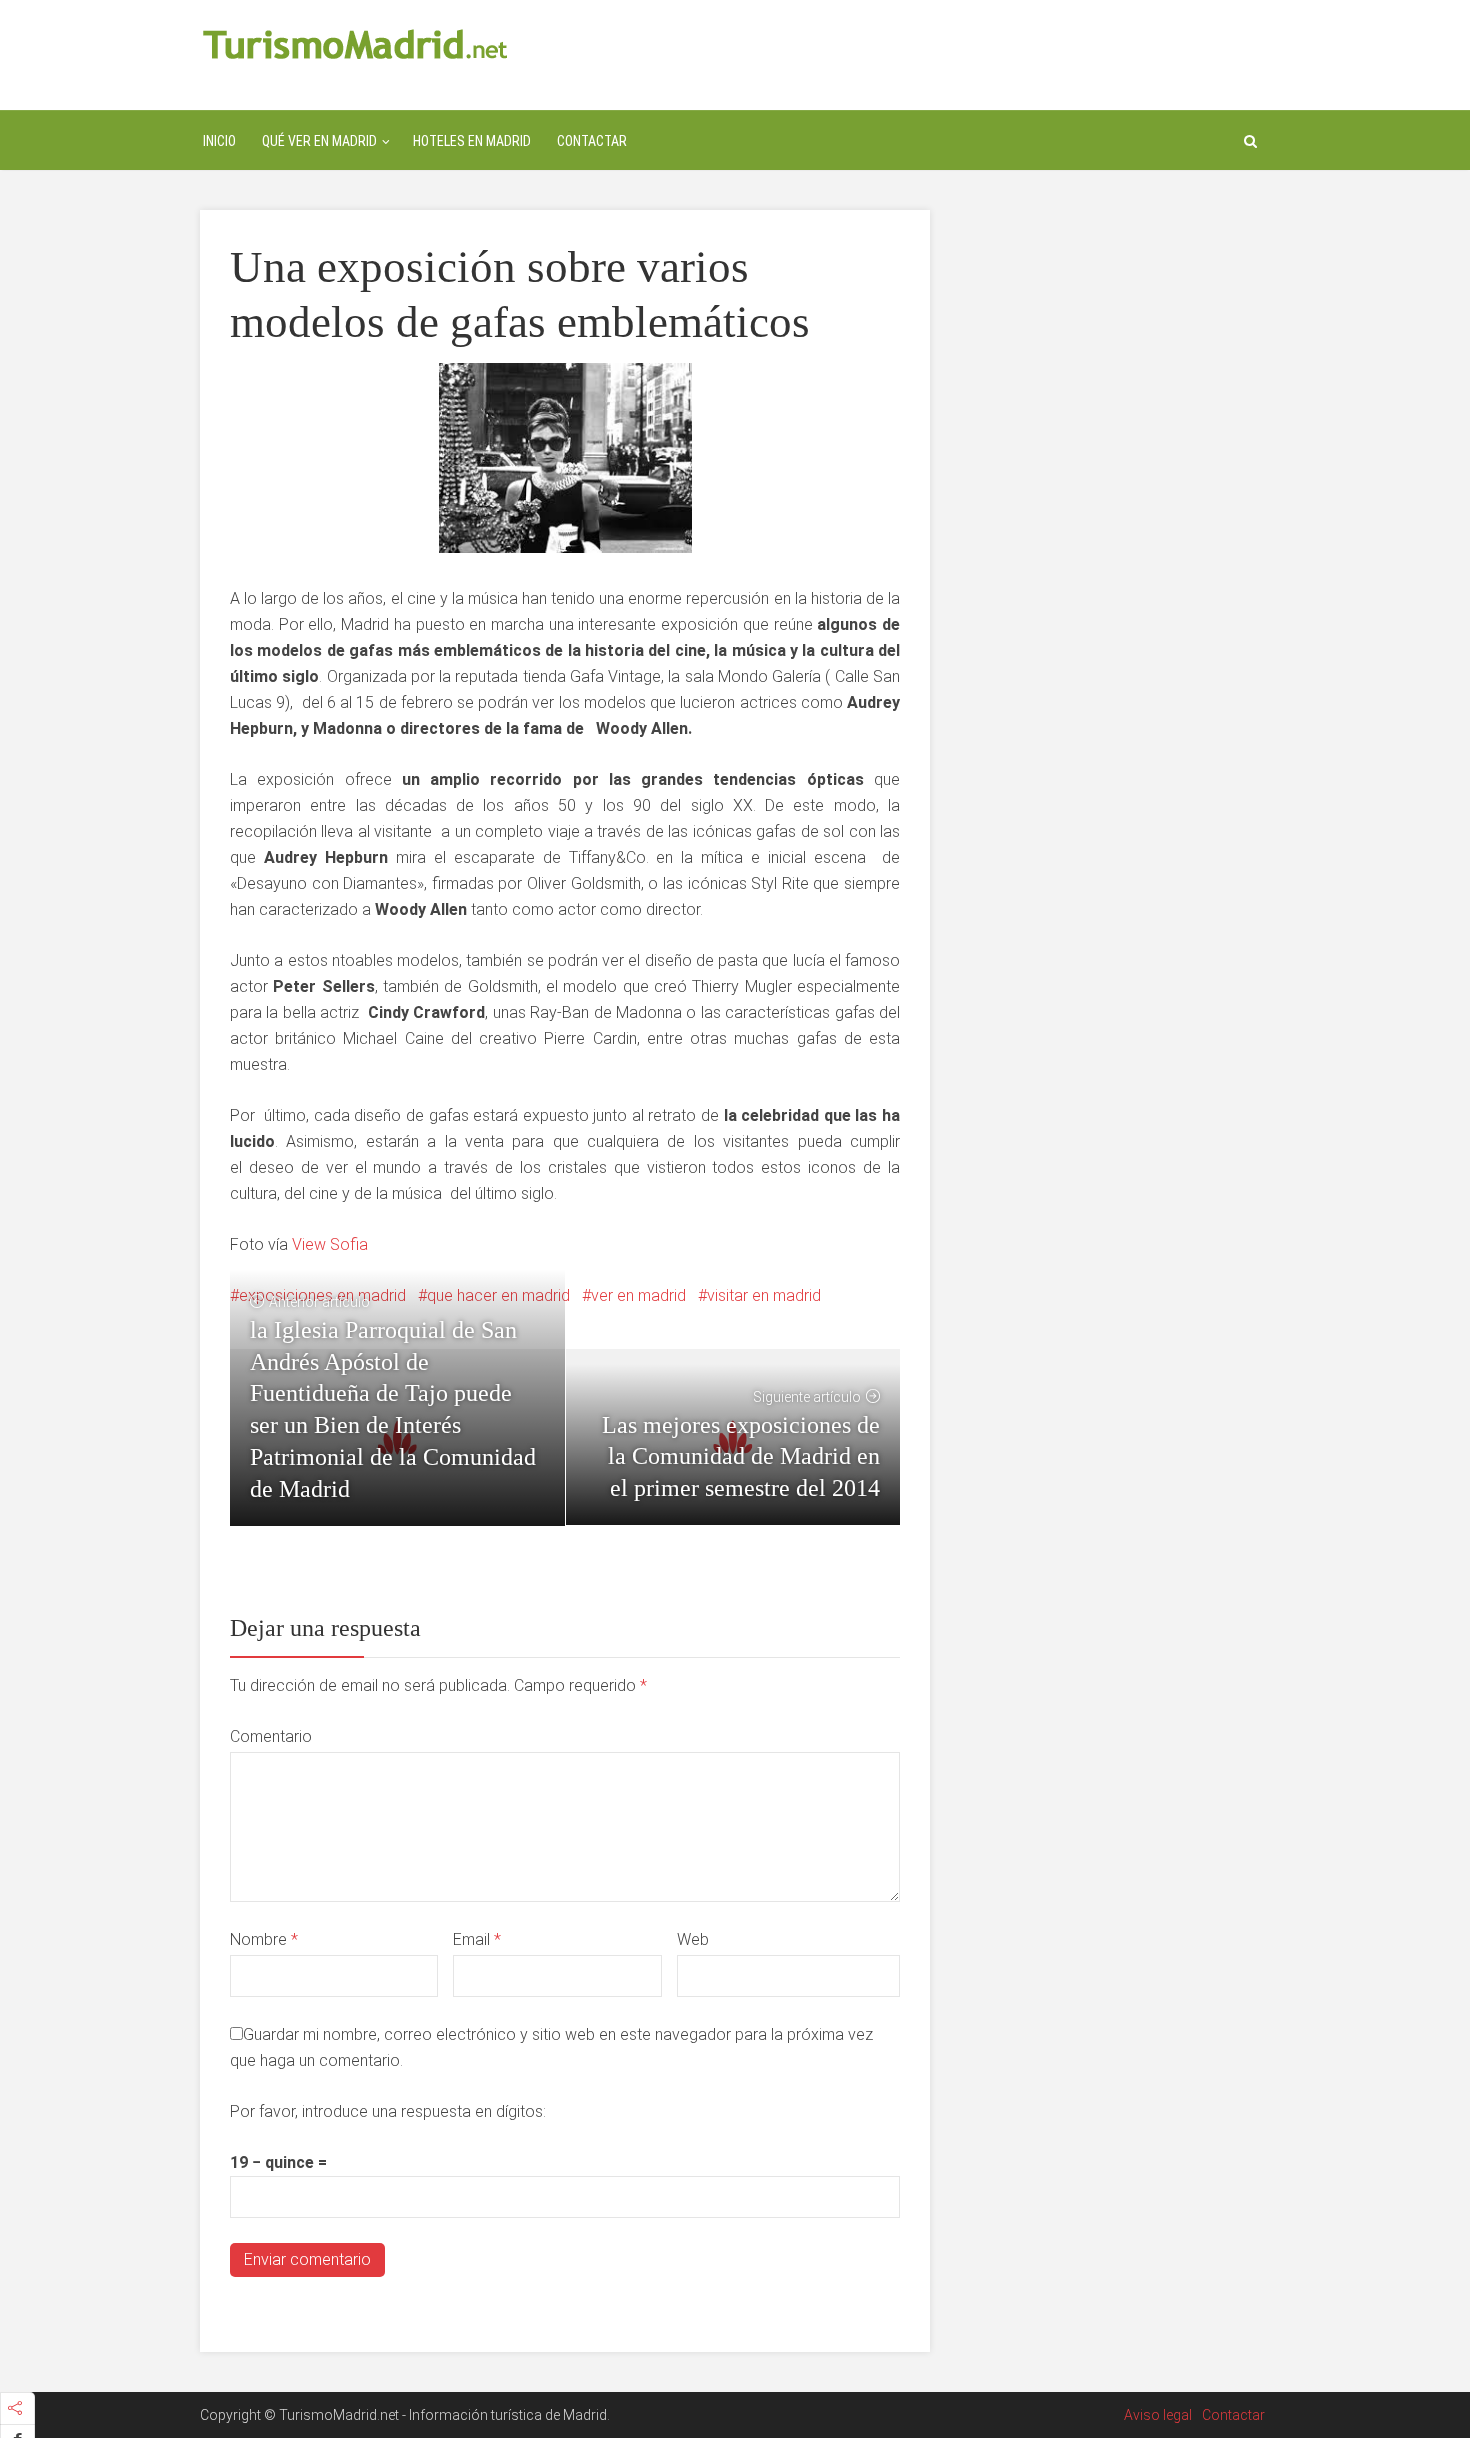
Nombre (264, 1939)
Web (693, 1939)
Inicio (219, 141)
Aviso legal (1158, 2415)
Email (477, 1939)
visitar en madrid (764, 1295)
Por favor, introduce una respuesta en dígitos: (388, 2111)
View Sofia (330, 1244)
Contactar (592, 141)
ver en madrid (638, 1295)
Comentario (271, 1736)
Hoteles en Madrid (472, 141)
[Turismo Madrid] (355, 43)
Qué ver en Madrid (319, 141)
